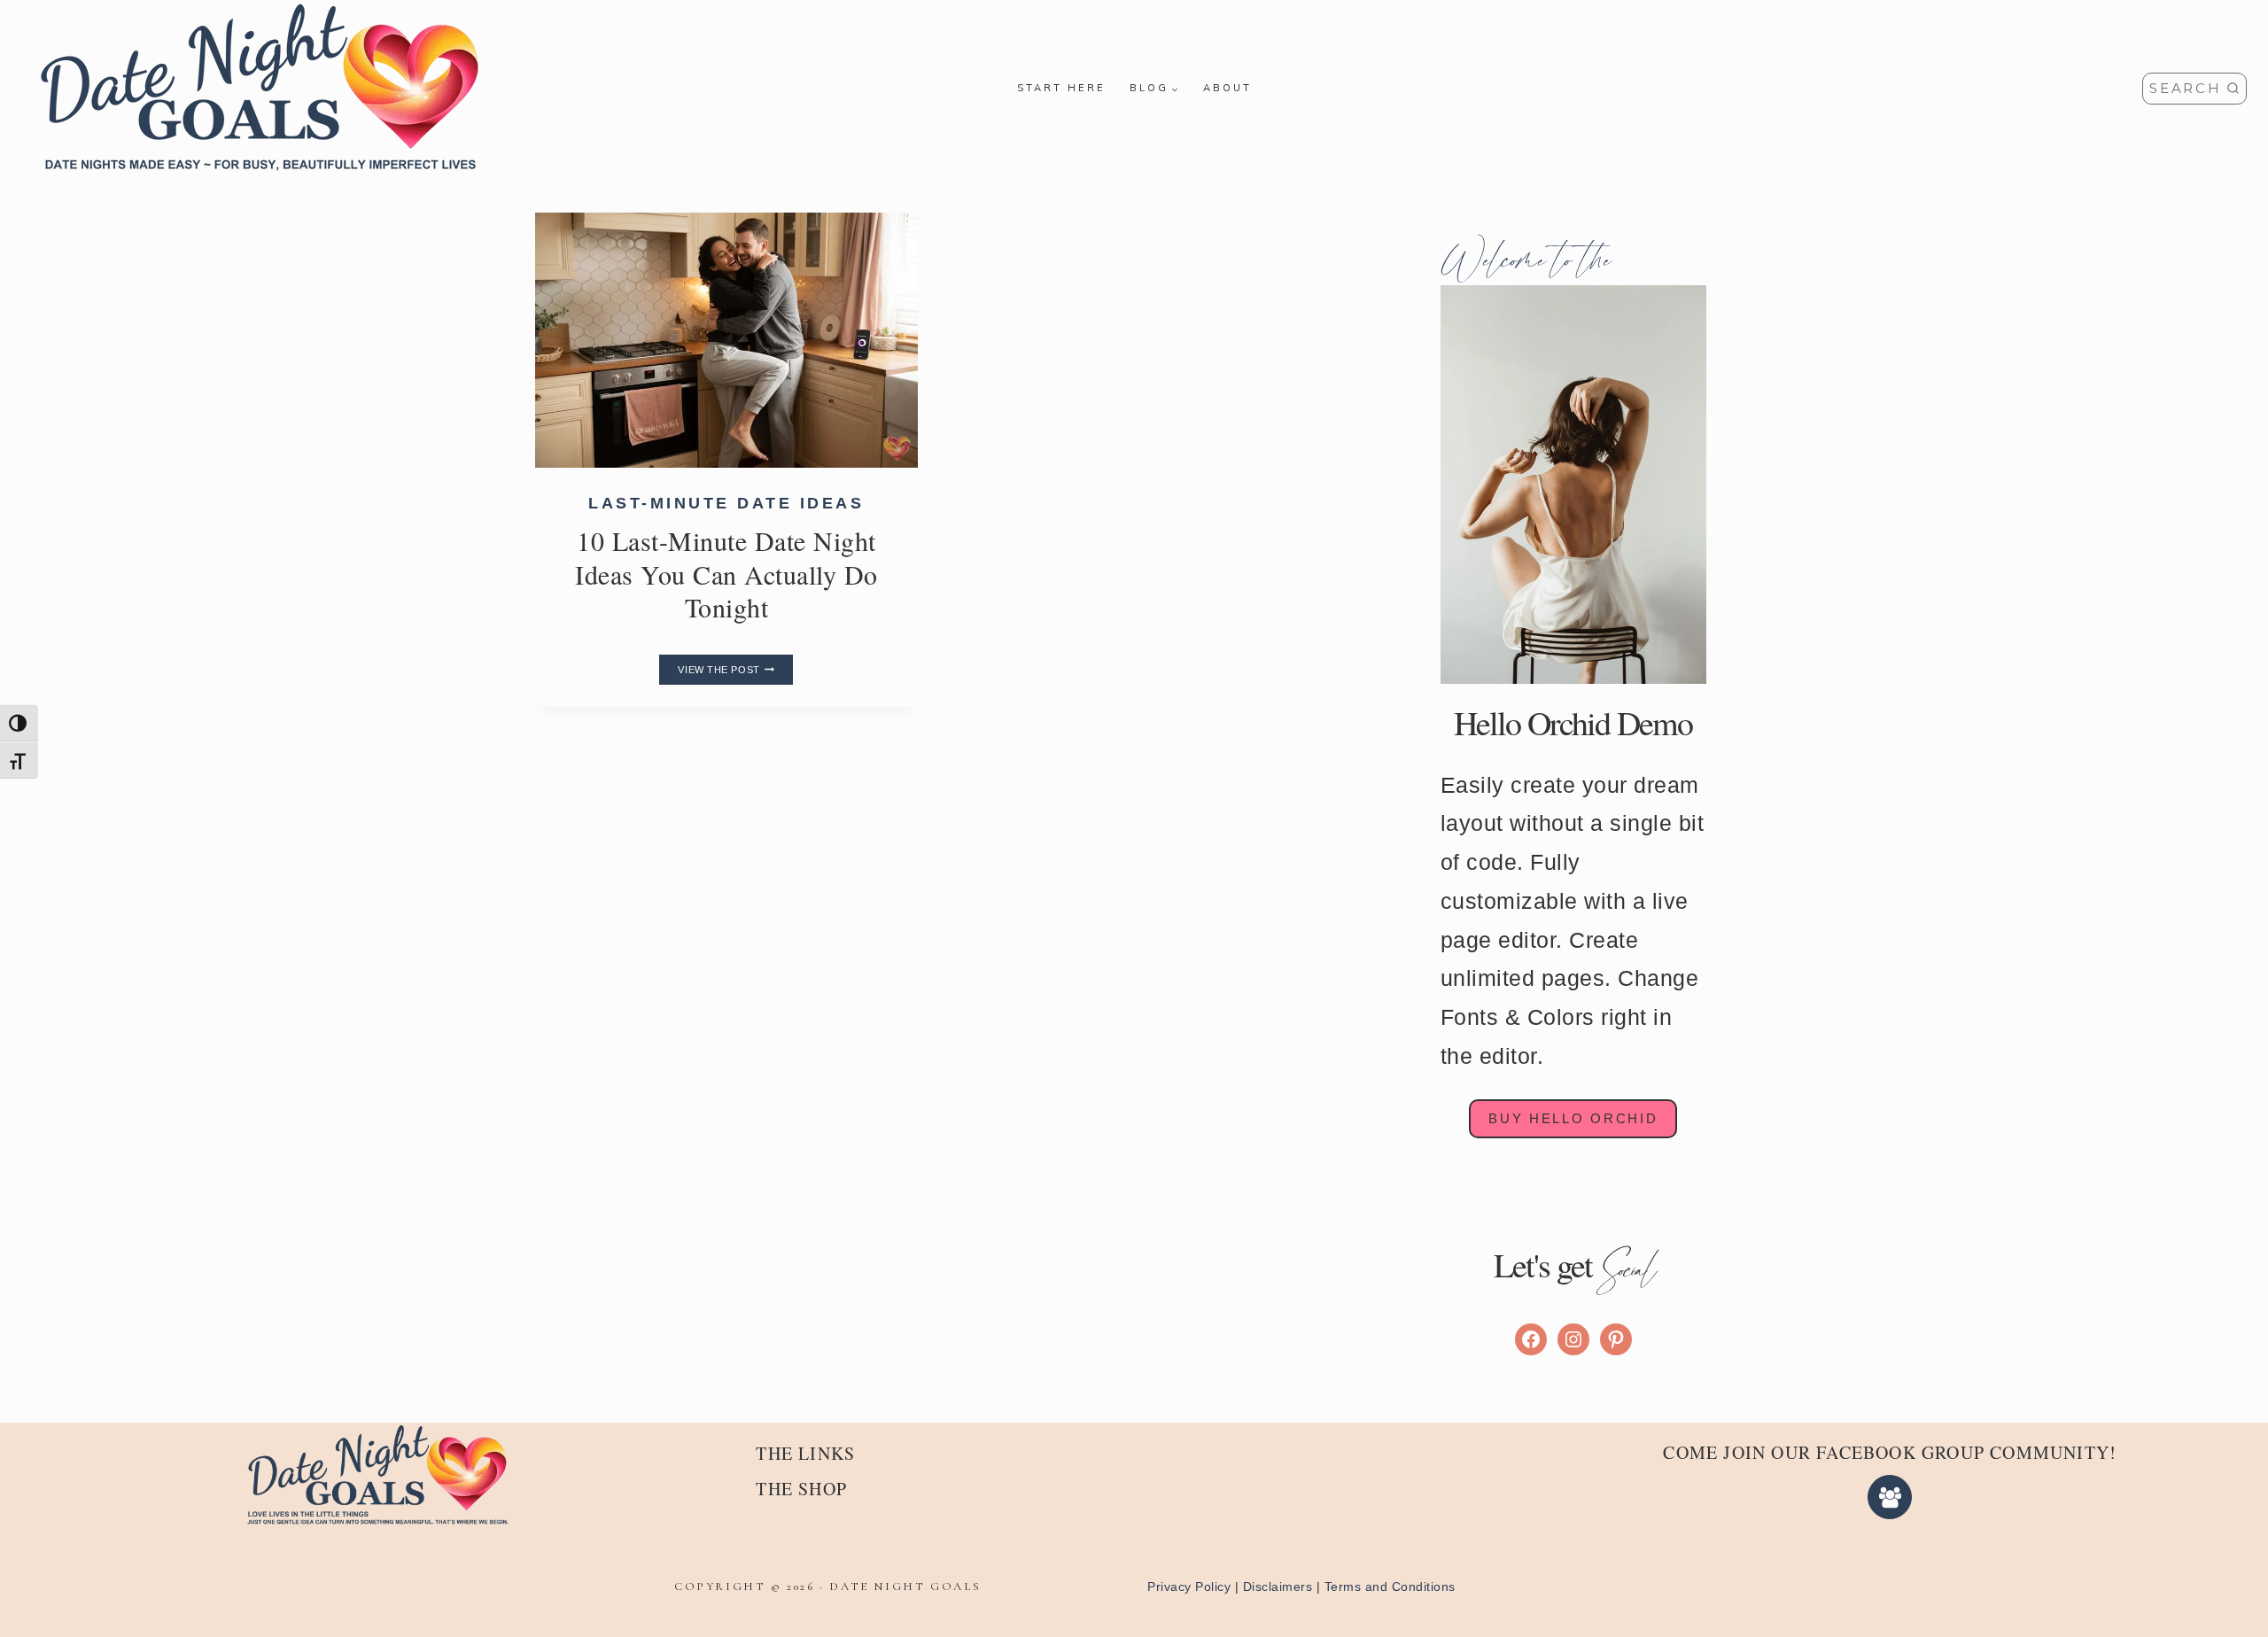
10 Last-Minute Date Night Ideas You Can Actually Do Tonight (726, 574)
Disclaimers (1278, 1587)
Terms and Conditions (1390, 1587)
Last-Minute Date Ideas (726, 503)
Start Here (1061, 88)
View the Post (735, 670)
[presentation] (726, 340)
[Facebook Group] (1890, 1497)
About (1227, 88)
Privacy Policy (1189, 1587)
